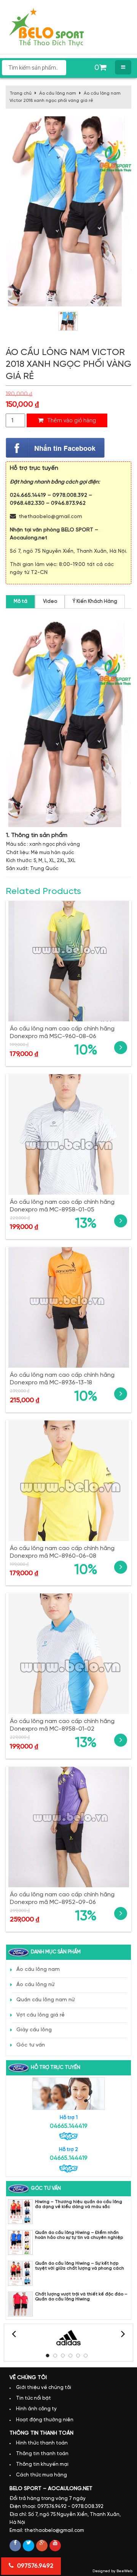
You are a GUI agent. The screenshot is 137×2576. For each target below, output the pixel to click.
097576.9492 (34, 2566)
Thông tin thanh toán (42, 2454)
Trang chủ (21, 93)
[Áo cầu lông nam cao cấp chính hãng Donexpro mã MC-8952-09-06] (68, 1827)
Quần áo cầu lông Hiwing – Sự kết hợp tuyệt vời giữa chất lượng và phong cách (80, 2266)
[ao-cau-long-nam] (68, 321)
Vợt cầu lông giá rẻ (41, 2015)
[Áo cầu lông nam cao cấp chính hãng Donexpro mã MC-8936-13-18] (68, 1307)
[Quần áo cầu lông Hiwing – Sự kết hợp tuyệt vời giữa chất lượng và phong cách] (20, 2273)
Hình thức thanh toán (42, 2443)
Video (50, 602)
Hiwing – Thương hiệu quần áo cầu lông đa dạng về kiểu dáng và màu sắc (79, 2204)
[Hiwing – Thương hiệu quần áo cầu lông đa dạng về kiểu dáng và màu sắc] (20, 2212)
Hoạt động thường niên (45, 2420)
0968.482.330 (27, 503)
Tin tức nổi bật (33, 2398)
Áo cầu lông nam (58, 93)
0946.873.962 (68, 503)
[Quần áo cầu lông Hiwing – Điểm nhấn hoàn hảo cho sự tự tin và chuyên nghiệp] (20, 2242)
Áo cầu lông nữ (35, 1985)
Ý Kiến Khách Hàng (95, 602)
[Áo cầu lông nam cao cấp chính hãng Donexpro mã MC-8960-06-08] (68, 1481)
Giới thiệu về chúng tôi (44, 2388)
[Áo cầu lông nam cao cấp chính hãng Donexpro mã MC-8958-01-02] (68, 1654)
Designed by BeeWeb (112, 2571)
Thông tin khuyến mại (42, 2464)
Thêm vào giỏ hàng (71, 420)
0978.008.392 (70, 495)
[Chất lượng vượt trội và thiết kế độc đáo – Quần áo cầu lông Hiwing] (20, 2304)
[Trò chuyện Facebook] (55, 448)
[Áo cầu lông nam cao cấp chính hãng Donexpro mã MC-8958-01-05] (68, 1134)
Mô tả (21, 602)
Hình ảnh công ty (36, 2409)
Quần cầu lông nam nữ (45, 2000)
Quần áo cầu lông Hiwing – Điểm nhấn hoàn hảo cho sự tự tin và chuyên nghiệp (79, 2235)
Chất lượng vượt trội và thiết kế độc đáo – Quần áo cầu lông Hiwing (81, 2297)
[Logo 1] (68, 2338)
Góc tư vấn (31, 2045)
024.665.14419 (28, 495)
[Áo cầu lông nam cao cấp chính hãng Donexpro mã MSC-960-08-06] (68, 961)
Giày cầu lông (34, 2030)
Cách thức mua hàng (41, 2475)
